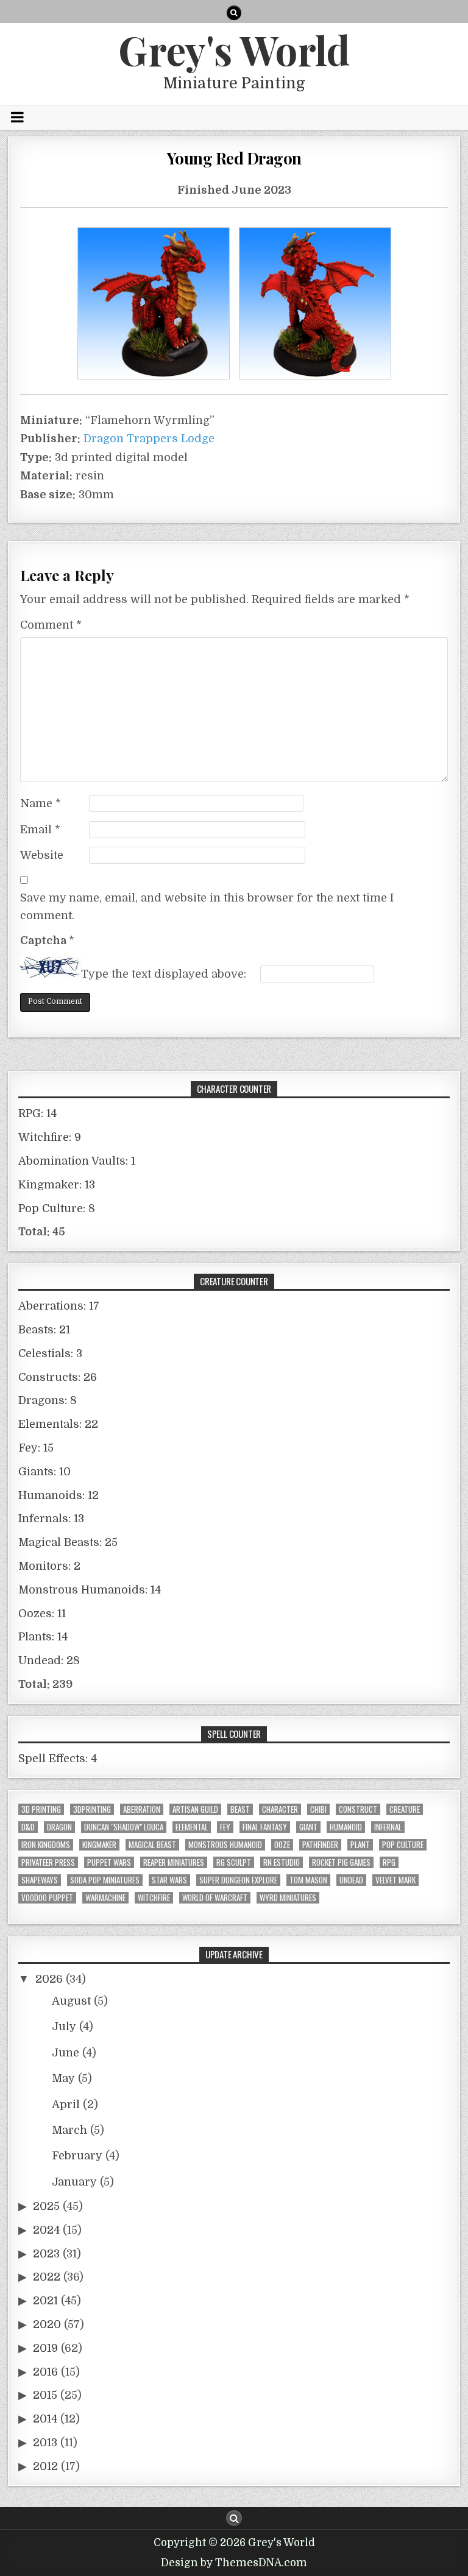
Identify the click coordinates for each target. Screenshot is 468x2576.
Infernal (388, 1827)
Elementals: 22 (58, 1424)
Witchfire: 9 (50, 1137)
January (74, 2182)
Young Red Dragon (234, 158)
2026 (49, 1979)
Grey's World (234, 49)
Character (280, 1809)
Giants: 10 (44, 1472)
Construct (358, 1809)
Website (42, 855)
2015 (45, 2395)
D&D (28, 1827)
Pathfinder (320, 1845)
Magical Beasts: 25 (68, 1542)
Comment (51, 625)
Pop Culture (403, 1845)
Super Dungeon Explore (238, 1880)
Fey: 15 (36, 1448)
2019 (45, 2348)
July (64, 2027)
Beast (240, 1809)
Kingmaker (99, 1845)
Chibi (318, 1809)
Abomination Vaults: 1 (77, 1161)
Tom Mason (308, 1880)
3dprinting (92, 1809)
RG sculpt (234, 1862)
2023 (46, 2254)
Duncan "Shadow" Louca (124, 1827)
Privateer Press (48, 1862)
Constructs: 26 (58, 1377)
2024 (46, 2230)
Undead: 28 (49, 1660)
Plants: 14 (43, 1637)
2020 (47, 2324)
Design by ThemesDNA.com (234, 2563)
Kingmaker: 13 (57, 1185)
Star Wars (169, 1880)
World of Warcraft (215, 1898)
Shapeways (40, 1880)
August (71, 2001)
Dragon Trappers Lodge (149, 439)
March (69, 2130)
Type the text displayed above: (164, 974)
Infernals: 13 (51, 1519)
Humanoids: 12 (58, 1495)
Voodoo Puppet (47, 1898)
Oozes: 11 (42, 1614)
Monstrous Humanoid (225, 1845)
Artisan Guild (195, 1809)
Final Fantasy (265, 1827)
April (66, 2105)
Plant (360, 1845)
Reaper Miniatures (174, 1862)
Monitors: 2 (49, 1566)
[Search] (234, 13)
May (63, 2078)
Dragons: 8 (48, 1400)
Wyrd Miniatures (288, 1898)
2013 (45, 2443)
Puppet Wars (109, 1862)
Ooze (282, 1845)
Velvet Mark (395, 1880)
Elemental (192, 1827)
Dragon (59, 1827)
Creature (405, 1809)
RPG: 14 (37, 1113)
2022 (47, 2277)
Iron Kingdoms (46, 1845)
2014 (45, 2419)
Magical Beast (152, 1845)
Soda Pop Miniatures (105, 1880)
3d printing (41, 1809)
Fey (225, 1827)
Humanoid (346, 1827)
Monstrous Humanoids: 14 (90, 1590)
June (66, 2053)
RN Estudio (282, 1862)
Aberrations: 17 (59, 1306)
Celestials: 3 (50, 1353)
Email (40, 830)
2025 (46, 2206)
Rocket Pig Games (341, 1862)
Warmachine (105, 1898)
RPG (389, 1862)
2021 (45, 2301)
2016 (45, 2372)
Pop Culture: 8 (57, 1209)
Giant (308, 1827)
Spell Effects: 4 (58, 1759)
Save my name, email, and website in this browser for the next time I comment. (207, 907)
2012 (45, 2466)
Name (41, 803)
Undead (351, 1880)
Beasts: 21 (44, 1330)
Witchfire (154, 1898)
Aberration (142, 1809)
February (77, 2156)
